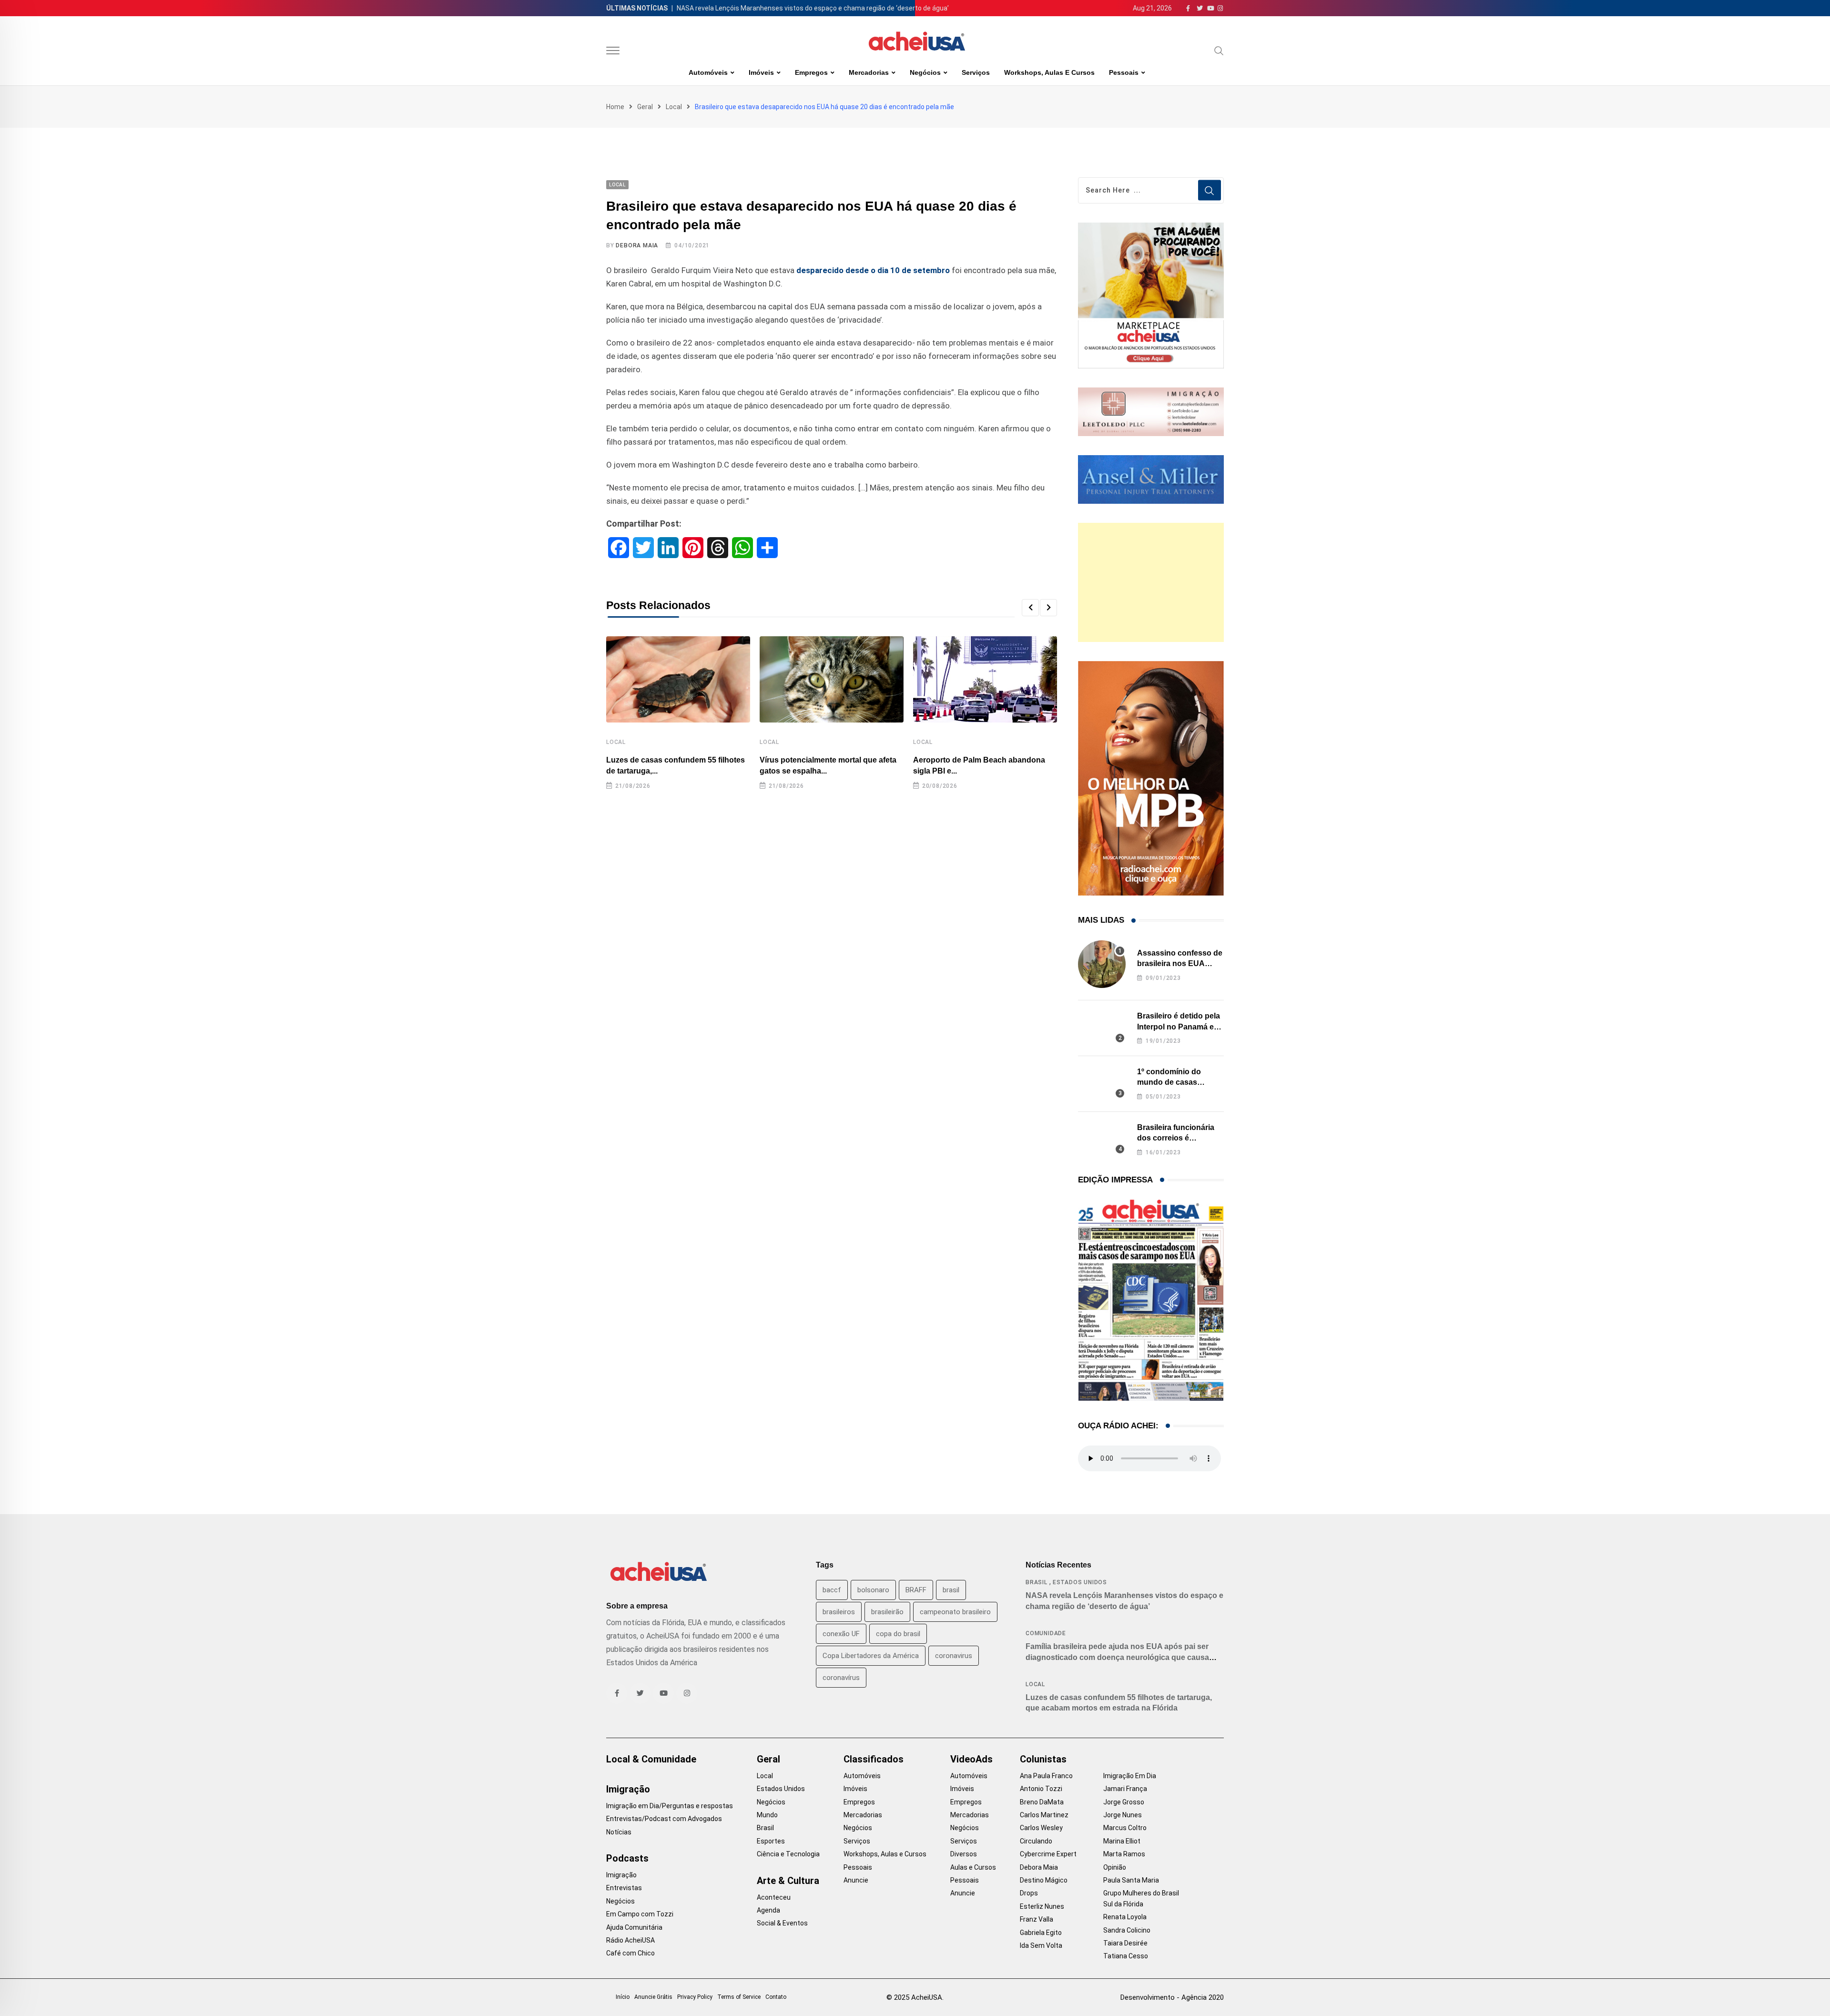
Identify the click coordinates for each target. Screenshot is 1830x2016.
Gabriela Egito (1041, 1933)
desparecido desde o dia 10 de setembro (873, 270)
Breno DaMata (1042, 1802)
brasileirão (887, 1612)
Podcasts (627, 1858)
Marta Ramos (1124, 1854)
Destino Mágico (1044, 1880)
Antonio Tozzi (1041, 1789)
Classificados (874, 1759)
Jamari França (1125, 1789)
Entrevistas (624, 1888)
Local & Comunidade (651, 1759)
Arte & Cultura (788, 1881)
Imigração (628, 1789)
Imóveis (761, 72)
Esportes (771, 1841)
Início (623, 1997)
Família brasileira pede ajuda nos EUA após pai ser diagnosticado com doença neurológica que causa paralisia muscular (1117, 1657)
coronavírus (841, 1678)
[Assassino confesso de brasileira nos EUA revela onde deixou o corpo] (1102, 964)
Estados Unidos (1080, 1582)
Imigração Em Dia (1130, 1776)
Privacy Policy (695, 1997)
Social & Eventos (782, 1923)
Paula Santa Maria (1131, 1880)
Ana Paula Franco (1046, 1776)
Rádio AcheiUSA (630, 1940)
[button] (1030, 608)
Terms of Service (739, 1997)
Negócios (925, 72)
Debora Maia (637, 245)
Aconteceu (774, 1897)
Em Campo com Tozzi (640, 1914)
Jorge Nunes (1123, 1815)
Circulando (1036, 1841)
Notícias (619, 1832)
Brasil (1037, 1582)
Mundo (767, 1815)
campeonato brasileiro (955, 1612)
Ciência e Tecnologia (788, 1854)
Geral (645, 107)
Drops (1029, 1893)
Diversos (964, 1854)
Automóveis (708, 72)
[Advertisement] (1151, 582)
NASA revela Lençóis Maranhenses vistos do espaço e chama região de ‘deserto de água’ (813, 8)
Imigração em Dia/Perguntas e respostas (670, 1806)
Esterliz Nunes (1042, 1906)
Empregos (811, 72)
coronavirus (954, 1656)
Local (674, 107)
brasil (951, 1590)
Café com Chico (630, 1953)
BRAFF (916, 1590)
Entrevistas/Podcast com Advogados (664, 1819)
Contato (776, 1997)
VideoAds (971, 1759)
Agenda (768, 1910)
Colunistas (1043, 1759)
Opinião (1115, 1867)
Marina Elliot (1122, 1841)
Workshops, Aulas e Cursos (1049, 72)
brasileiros (839, 1612)
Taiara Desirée (1125, 1943)
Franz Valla (1037, 1919)
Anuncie (856, 1880)
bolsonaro (873, 1590)
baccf (832, 1590)
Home (615, 107)
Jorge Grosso (1124, 1802)
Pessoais (1124, 72)
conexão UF (841, 1634)
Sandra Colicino (1127, 1930)
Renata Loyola (1125, 1917)
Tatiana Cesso (1126, 1956)
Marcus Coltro (1125, 1828)
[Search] (1219, 51)
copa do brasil (898, 1634)
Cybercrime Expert (1048, 1854)
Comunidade (1046, 1633)
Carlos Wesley (1041, 1828)
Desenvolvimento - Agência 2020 (1172, 1997)
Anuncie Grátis (653, 1997)
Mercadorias (869, 72)
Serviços (976, 72)
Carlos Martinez (1044, 1815)
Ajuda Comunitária (634, 1927)
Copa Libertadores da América (871, 1656)
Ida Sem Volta (1041, 1945)
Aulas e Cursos (973, 1867)
